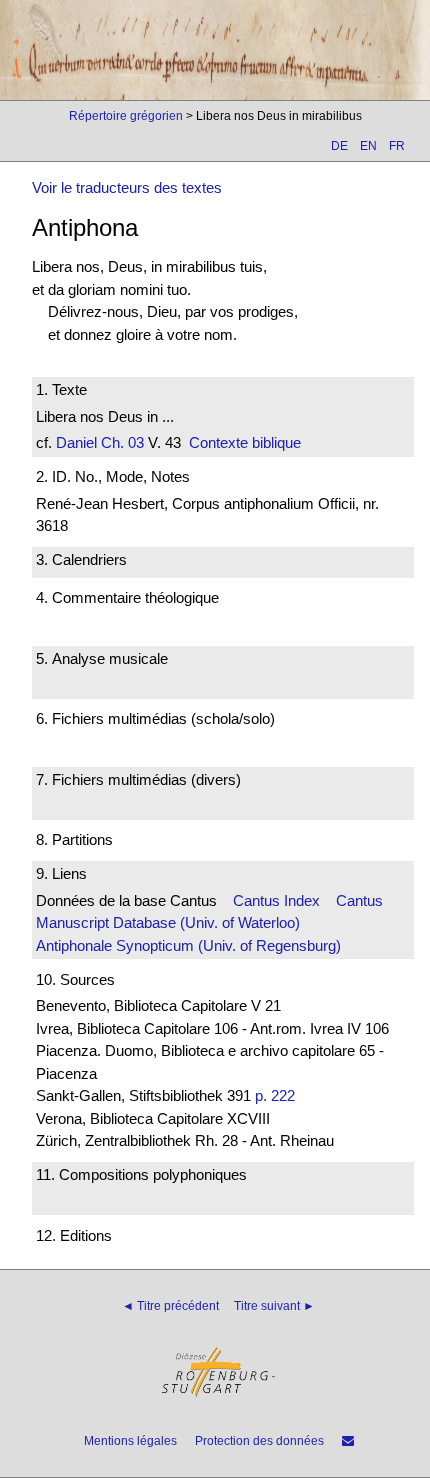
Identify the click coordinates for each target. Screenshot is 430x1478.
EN (368, 146)
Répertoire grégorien (126, 116)
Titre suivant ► (274, 1306)
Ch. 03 (120, 442)
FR (397, 146)
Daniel (76, 442)
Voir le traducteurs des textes (127, 187)
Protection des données (259, 1441)
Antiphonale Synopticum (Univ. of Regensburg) (188, 945)
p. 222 (275, 1095)
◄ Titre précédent (170, 1306)
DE (339, 146)
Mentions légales (130, 1441)
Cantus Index (276, 900)
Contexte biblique (245, 442)
